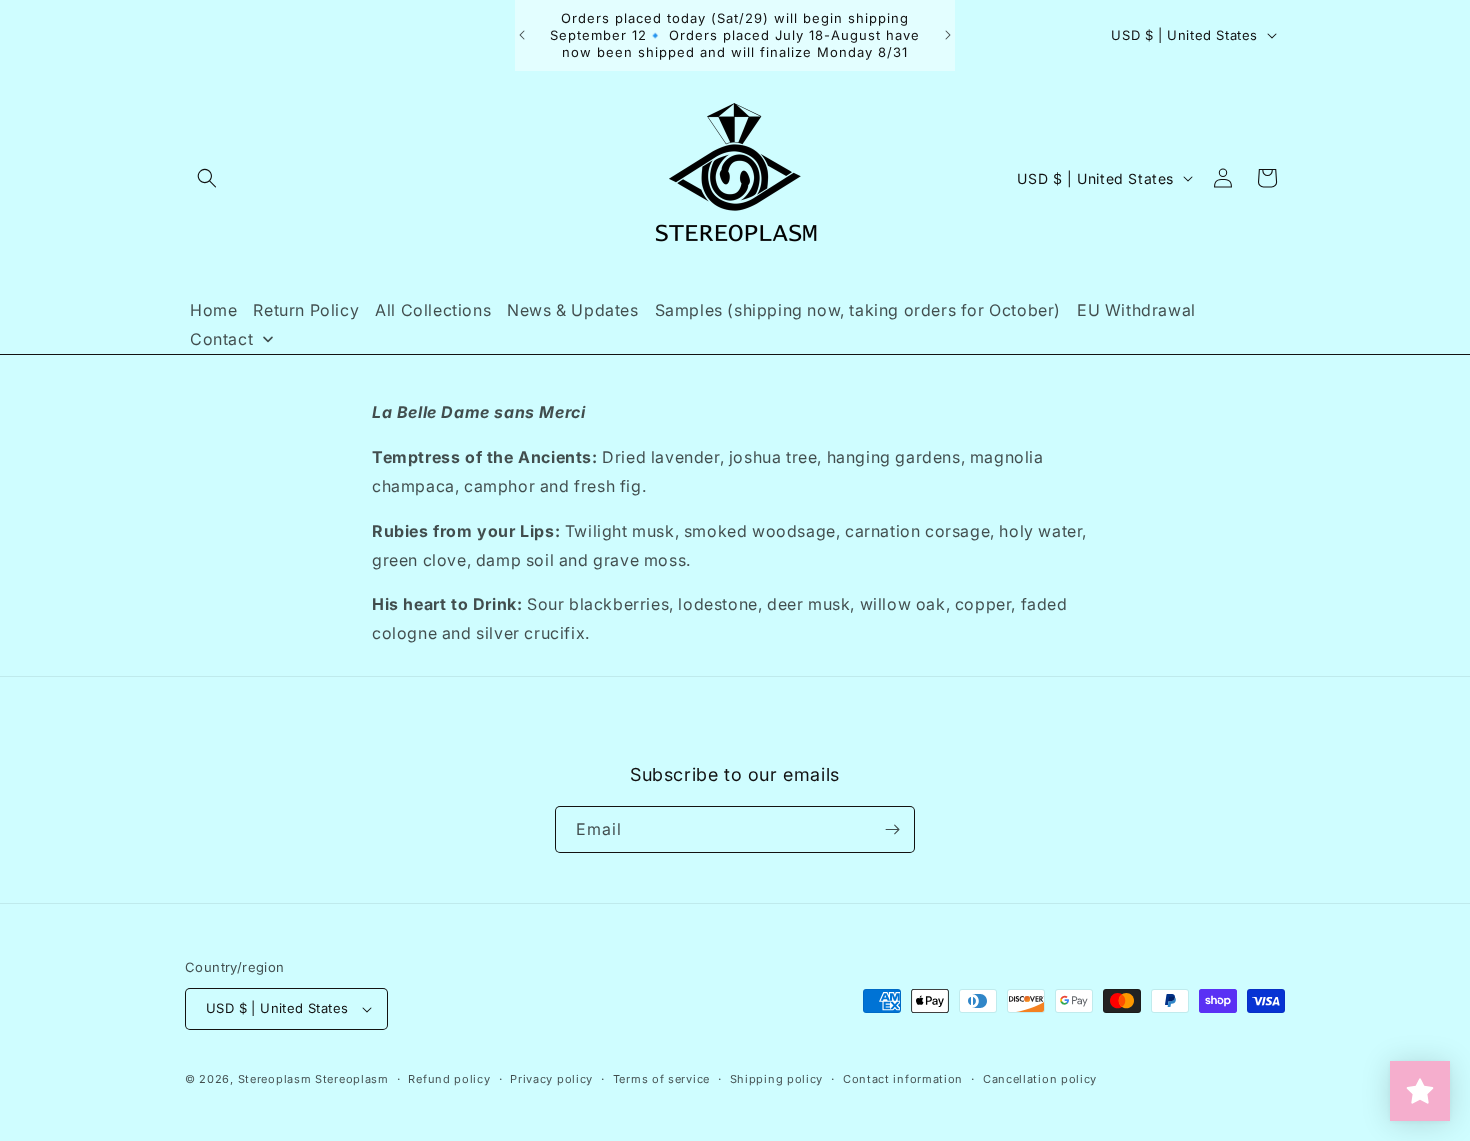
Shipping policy (777, 1078)
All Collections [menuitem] (433, 310)
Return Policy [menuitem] (306, 310)
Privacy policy (551, 1078)
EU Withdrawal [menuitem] (1136, 310)
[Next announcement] (948, 35)
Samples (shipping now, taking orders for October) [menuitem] (858, 310)
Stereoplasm (275, 1079)
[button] (207, 178)
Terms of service (661, 1078)
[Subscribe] (892, 829)
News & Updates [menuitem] (572, 310)
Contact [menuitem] (221, 339)
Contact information (903, 1078)
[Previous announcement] (522, 35)
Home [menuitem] (213, 310)
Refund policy (449, 1078)
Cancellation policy (1040, 1078)
